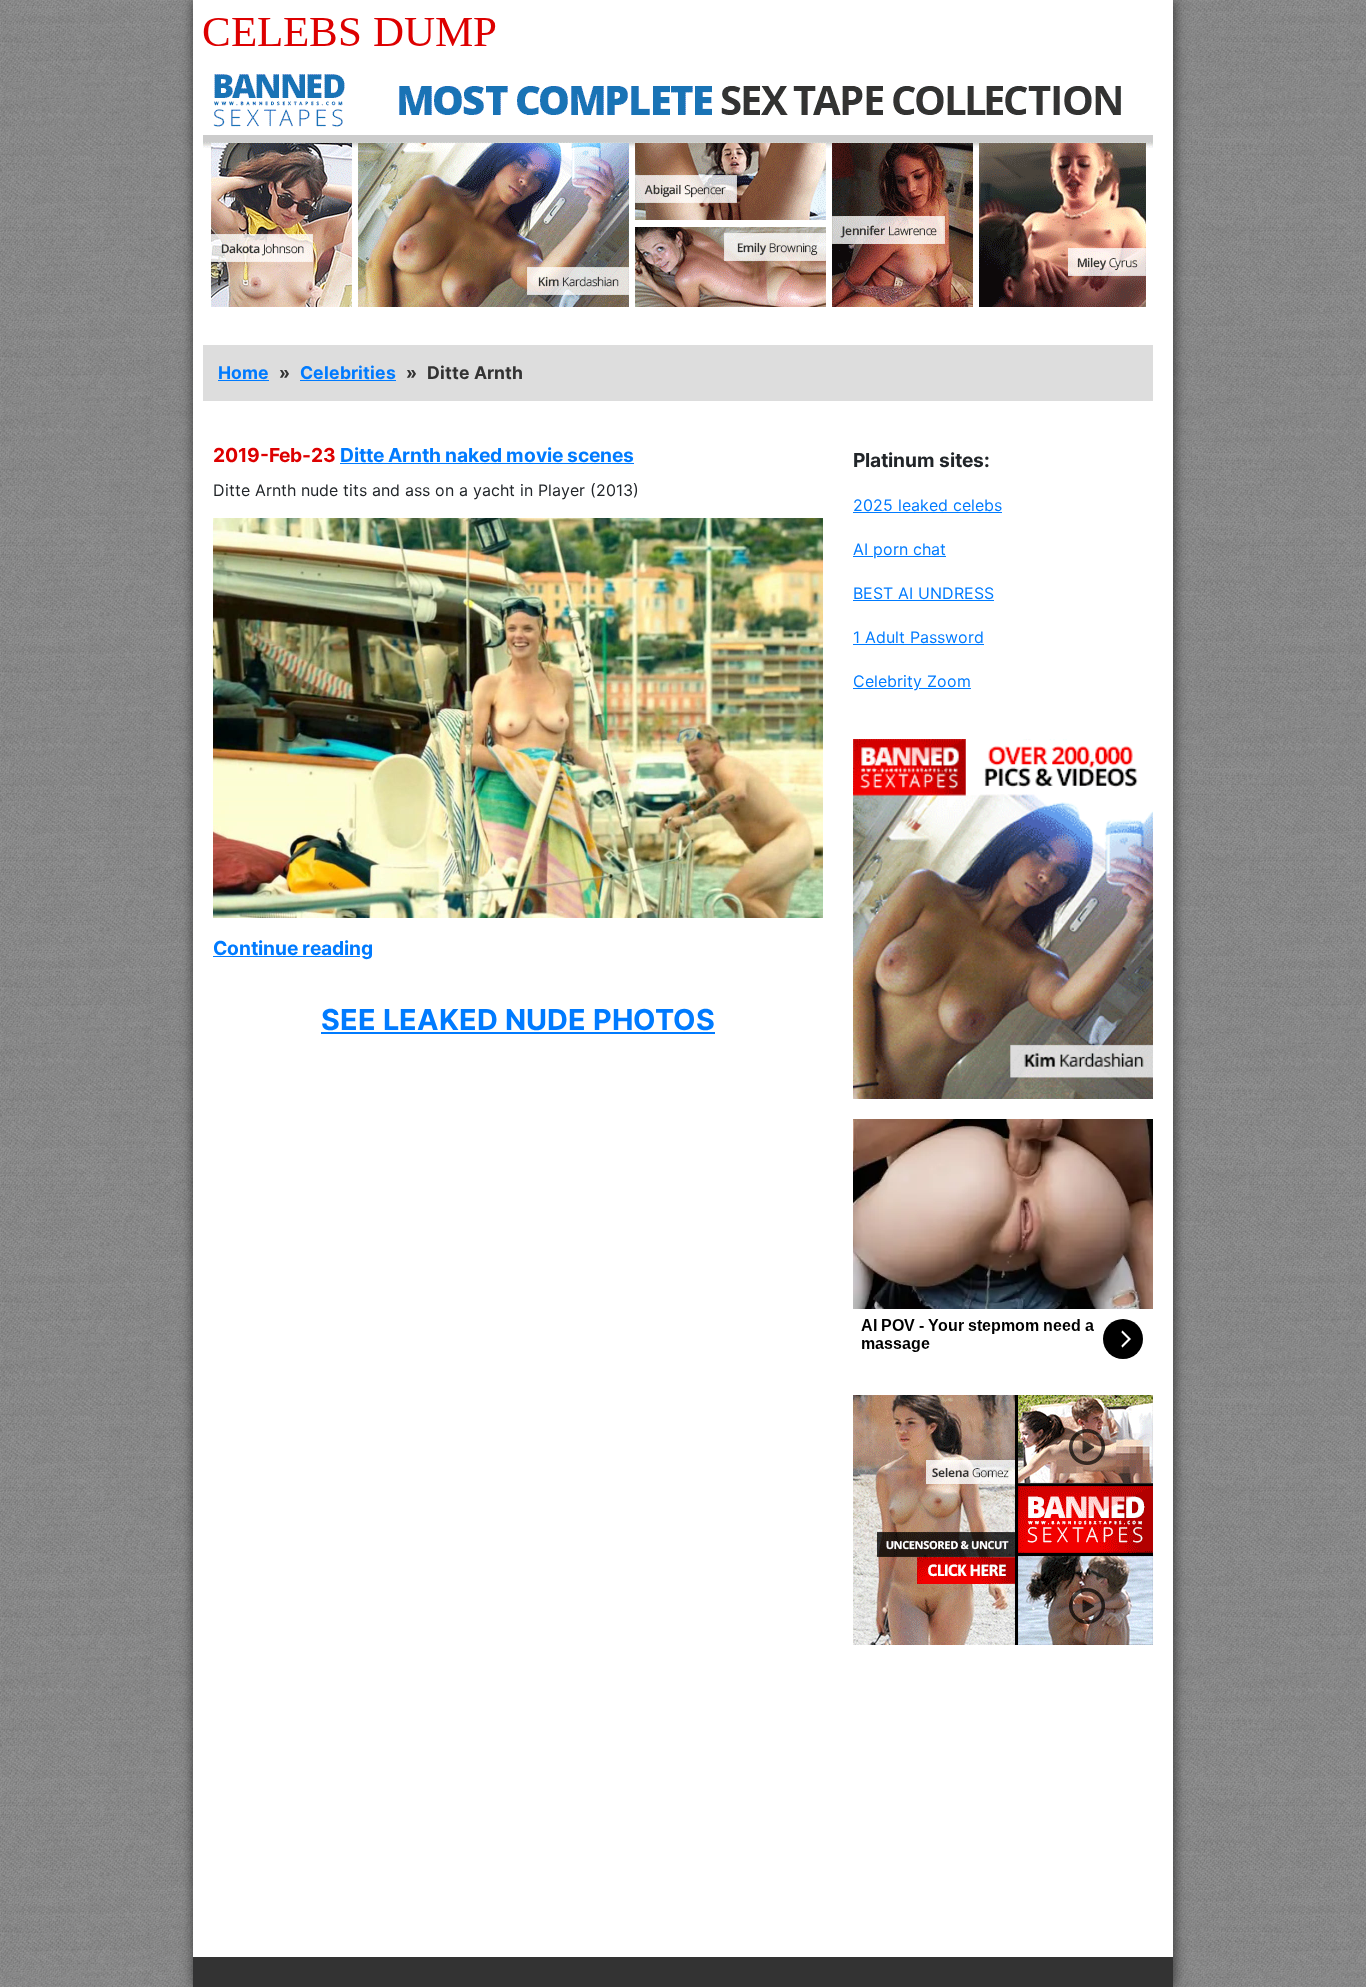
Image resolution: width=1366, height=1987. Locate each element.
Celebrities (348, 372)
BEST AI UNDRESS (923, 593)
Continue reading (293, 948)
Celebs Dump (349, 31)
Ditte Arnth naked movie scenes (487, 455)
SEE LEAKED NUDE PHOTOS (518, 1019)
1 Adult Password (918, 637)
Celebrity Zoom (912, 681)
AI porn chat (899, 549)
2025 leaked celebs (927, 505)
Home (243, 372)
